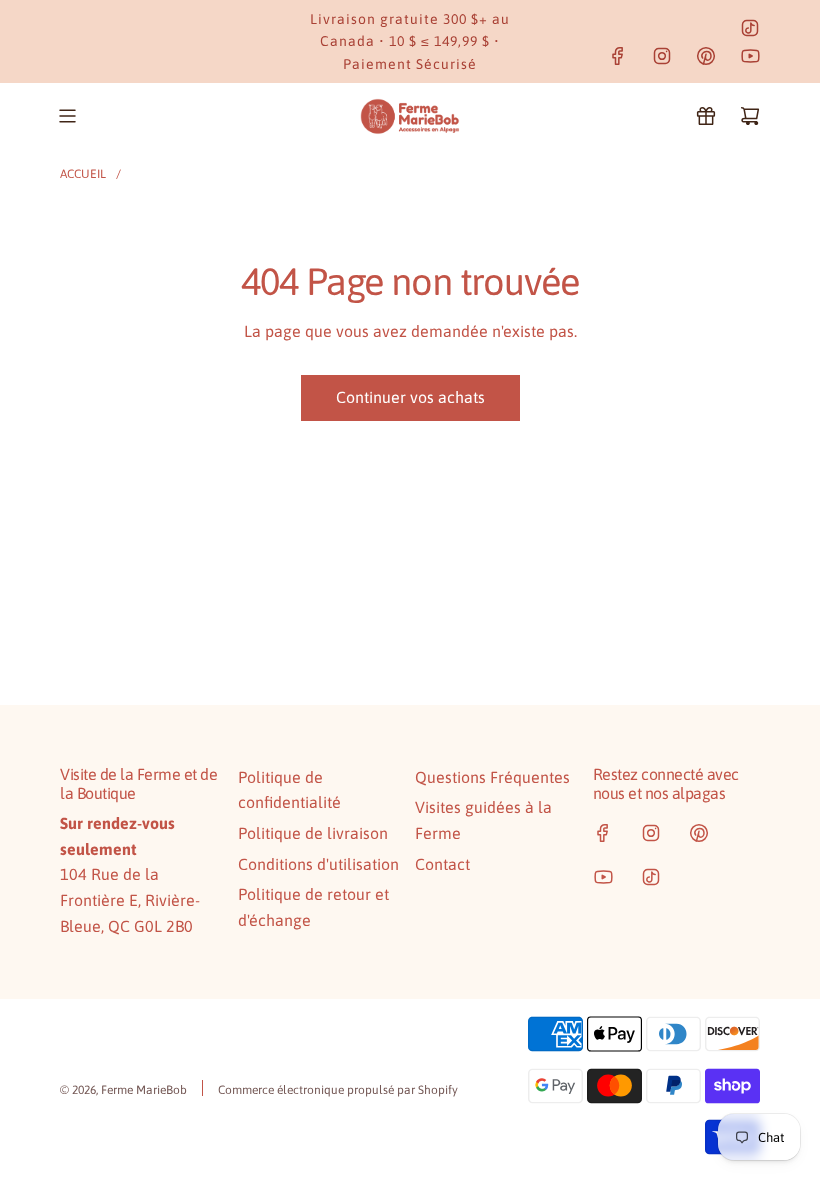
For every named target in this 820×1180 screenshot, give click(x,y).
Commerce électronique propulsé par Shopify (338, 1090)
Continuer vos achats (410, 397)
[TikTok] (750, 28)
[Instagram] (662, 56)
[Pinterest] (706, 56)
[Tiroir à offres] (706, 116)
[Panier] (750, 116)
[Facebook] (618, 56)
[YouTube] (750, 56)
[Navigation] (67, 116)
